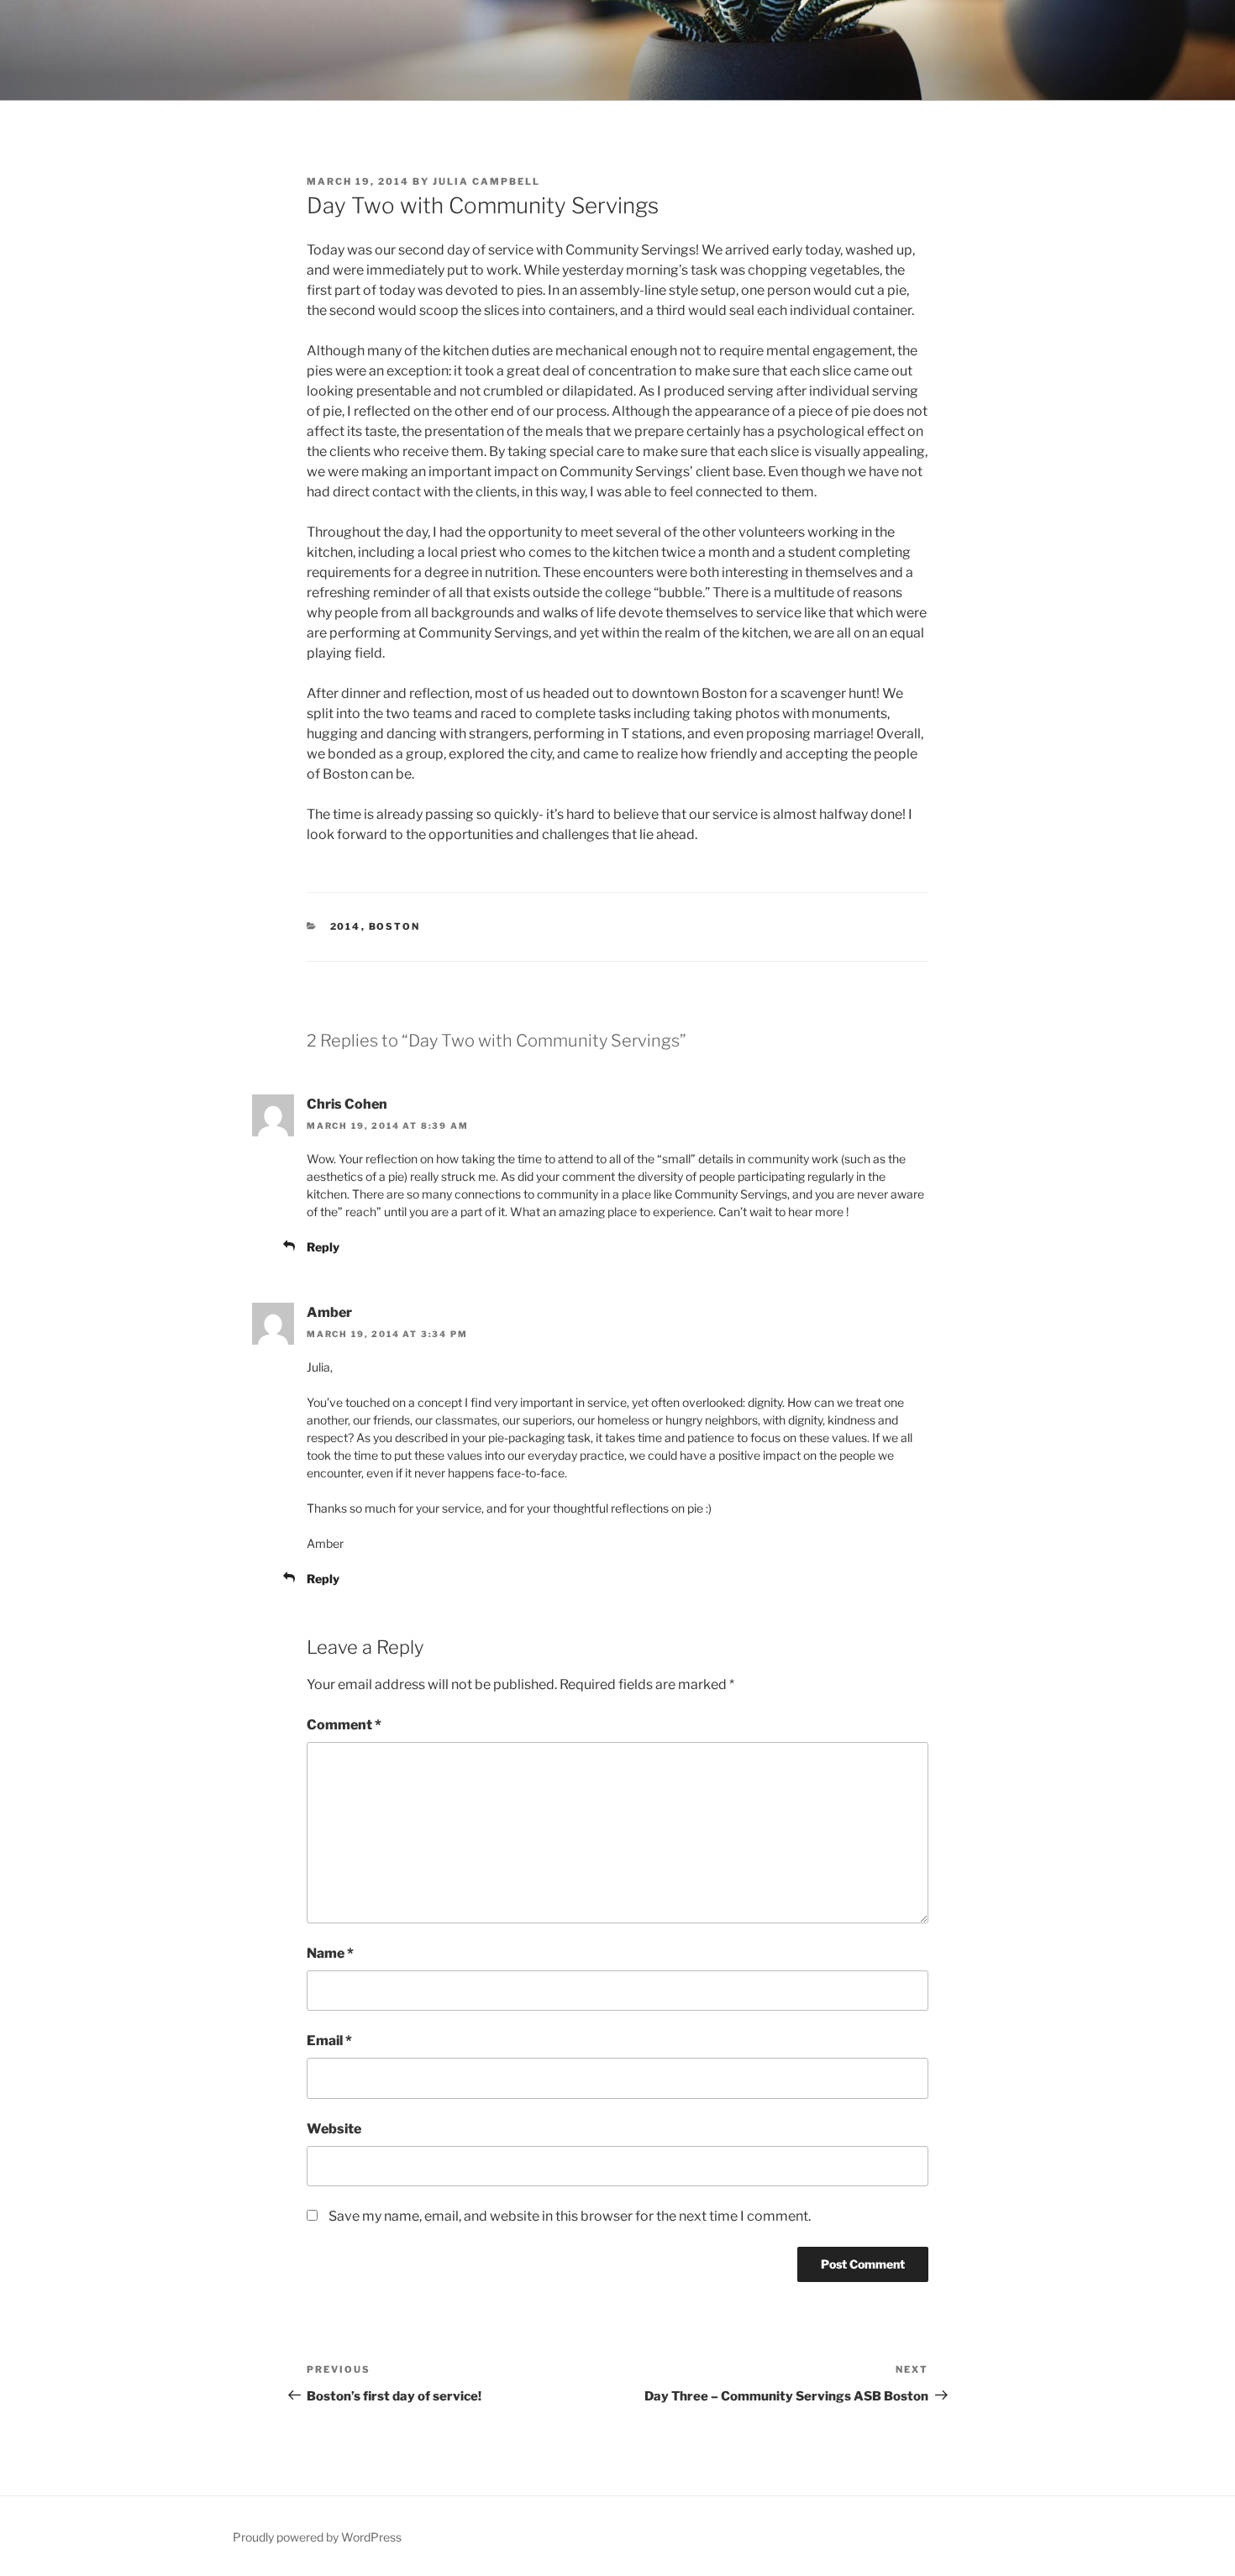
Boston (395, 926)
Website (334, 2129)
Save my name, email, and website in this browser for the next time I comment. (570, 2216)
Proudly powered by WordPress (317, 2537)
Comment (344, 1725)
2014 (346, 926)
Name (330, 1953)
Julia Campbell (486, 181)
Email (329, 2041)
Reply (323, 1247)
